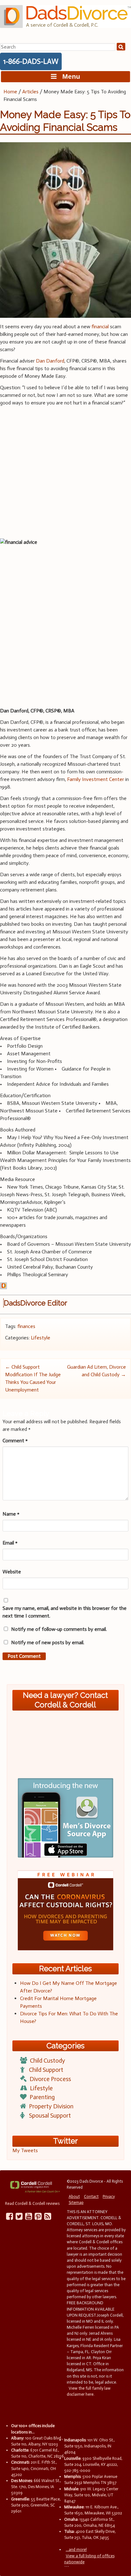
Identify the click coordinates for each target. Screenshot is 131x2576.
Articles (30, 92)
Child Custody (48, 2061)
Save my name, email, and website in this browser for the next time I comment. (65, 1612)
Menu (68, 76)
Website (12, 1572)
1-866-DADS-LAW (31, 61)
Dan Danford (50, 361)
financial (100, 327)
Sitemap (76, 2202)
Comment (15, 1441)
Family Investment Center (96, 779)
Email (10, 1543)
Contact (91, 2196)
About (74, 2196)
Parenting (42, 2097)
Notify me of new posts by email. (48, 1642)
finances (26, 1326)
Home (10, 92)
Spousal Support (50, 2116)
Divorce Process (50, 2079)
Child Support (46, 2070)
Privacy (109, 2196)
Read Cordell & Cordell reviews (32, 2203)
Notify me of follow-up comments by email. (59, 1629)
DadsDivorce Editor (35, 1303)
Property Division (51, 2106)
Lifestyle (41, 1338)
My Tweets (25, 2150)
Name (11, 1514)
